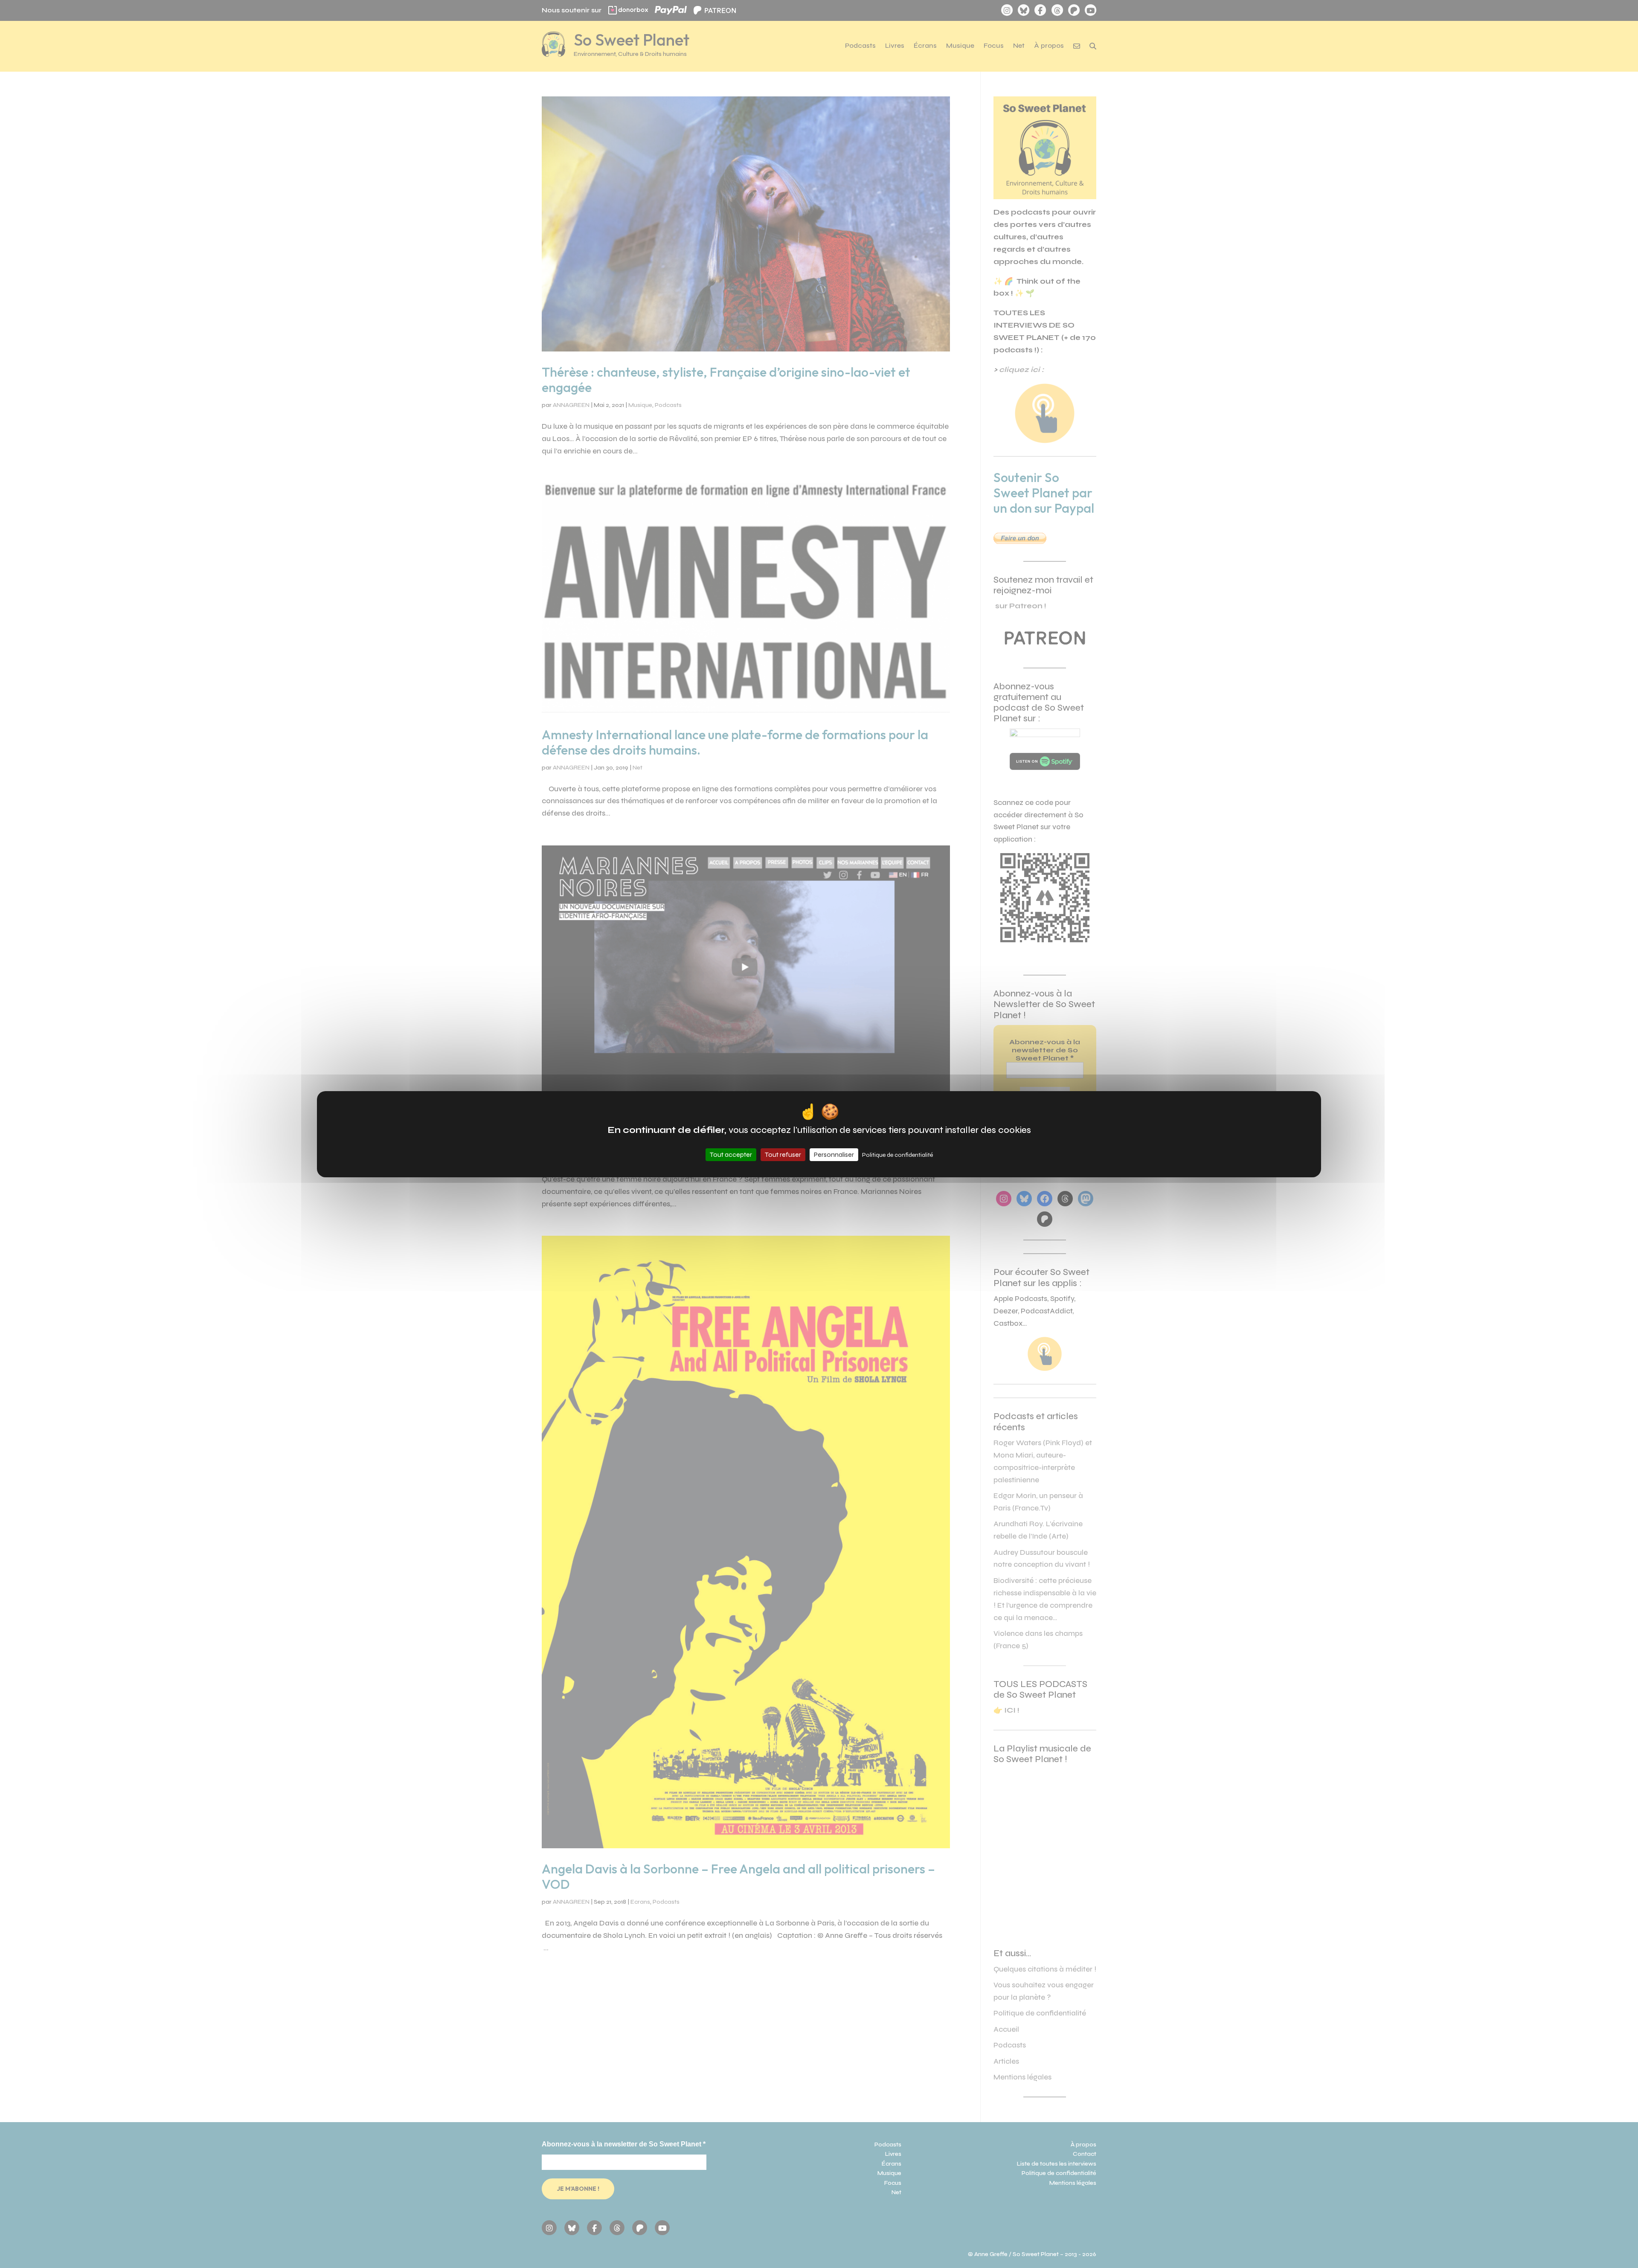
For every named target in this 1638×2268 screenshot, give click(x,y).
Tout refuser (783, 1154)
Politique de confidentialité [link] (897, 1155)
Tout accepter (731, 1154)
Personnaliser (834, 1154)
